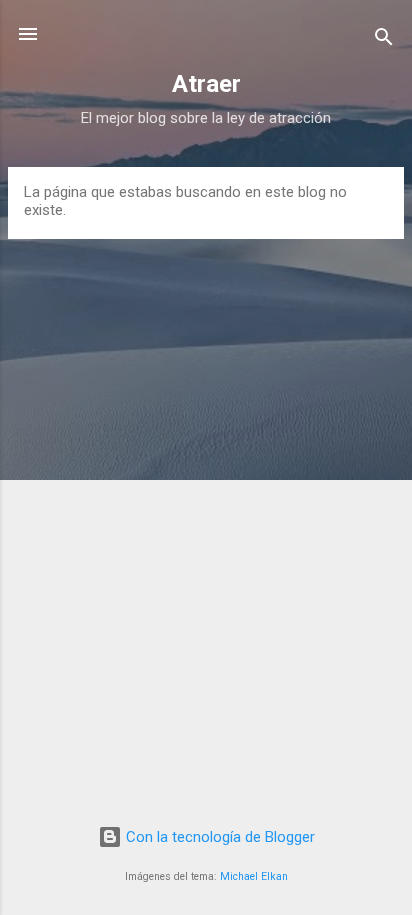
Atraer (206, 84)
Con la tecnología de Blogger (218, 837)
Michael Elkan (254, 876)
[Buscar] (384, 40)
